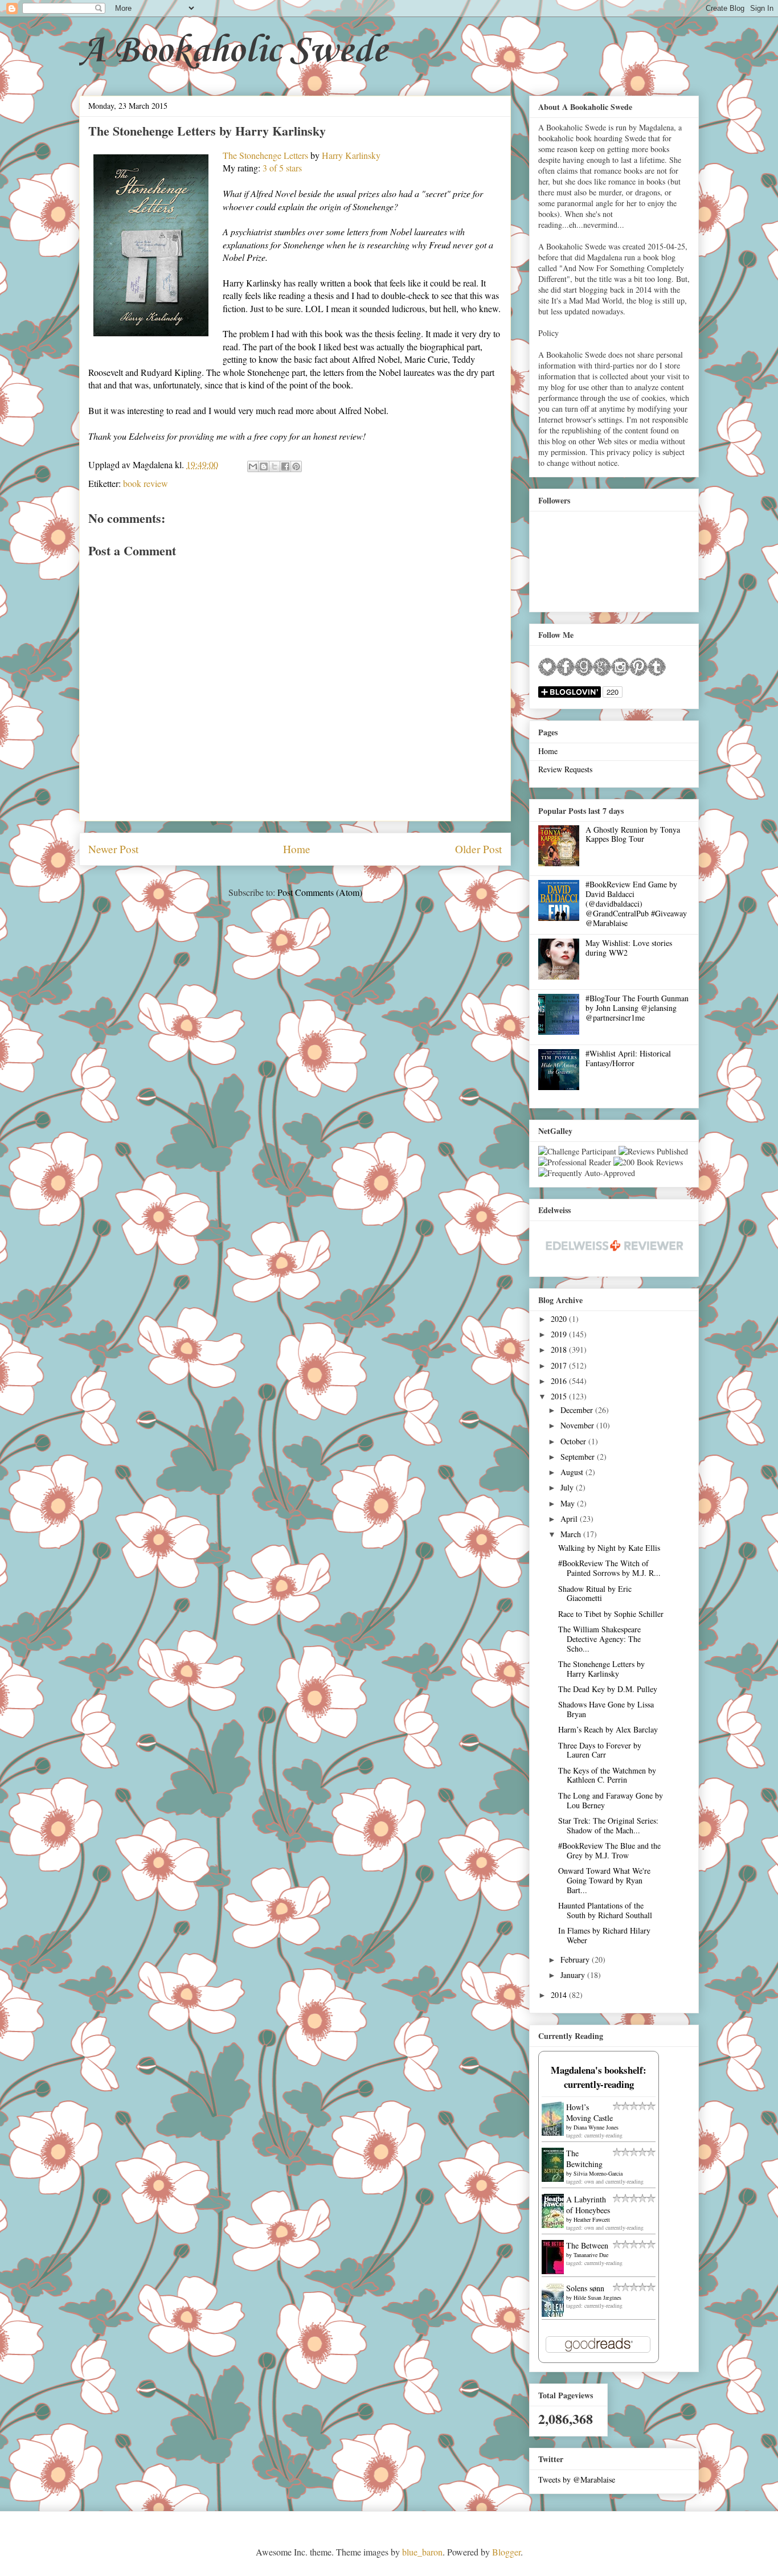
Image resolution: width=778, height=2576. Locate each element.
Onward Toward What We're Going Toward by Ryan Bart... (604, 1880)
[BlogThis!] (264, 466)
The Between (587, 2245)
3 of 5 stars (282, 168)
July (568, 1487)
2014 (560, 1995)
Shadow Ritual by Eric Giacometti (595, 1594)
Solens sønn (585, 2288)
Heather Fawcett (592, 2219)
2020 (560, 1319)
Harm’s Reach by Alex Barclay (608, 1729)
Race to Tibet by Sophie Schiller (611, 1614)
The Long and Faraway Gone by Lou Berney (611, 1800)
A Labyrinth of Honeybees (588, 2205)
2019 (560, 1334)
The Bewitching (584, 2159)
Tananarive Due (591, 2255)
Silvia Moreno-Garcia (598, 2173)
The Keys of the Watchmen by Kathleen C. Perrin (607, 1775)
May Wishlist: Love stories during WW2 (629, 948)
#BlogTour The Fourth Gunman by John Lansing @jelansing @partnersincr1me (637, 1008)
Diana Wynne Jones (596, 2127)
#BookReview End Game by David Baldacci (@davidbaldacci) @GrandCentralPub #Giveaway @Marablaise (636, 903)
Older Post (478, 849)
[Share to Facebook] (285, 466)
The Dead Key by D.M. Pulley (608, 1689)
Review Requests (565, 769)
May (569, 1503)
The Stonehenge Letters (265, 155)
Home (297, 849)
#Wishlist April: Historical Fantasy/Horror (628, 1058)
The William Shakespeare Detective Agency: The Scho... (599, 1639)
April (570, 1519)
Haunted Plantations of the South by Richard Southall (605, 1910)
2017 (560, 1365)
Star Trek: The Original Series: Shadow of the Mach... (608, 1825)
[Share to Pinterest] (296, 466)
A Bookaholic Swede (233, 51)
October (574, 1441)
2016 (560, 1381)
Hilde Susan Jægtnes (597, 2297)
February (576, 1959)
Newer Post (113, 849)
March (572, 1534)
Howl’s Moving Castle (589, 2112)
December (578, 1410)
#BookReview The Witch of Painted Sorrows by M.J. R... (609, 1568)
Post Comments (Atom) (320, 892)
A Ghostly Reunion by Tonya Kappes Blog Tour (633, 834)
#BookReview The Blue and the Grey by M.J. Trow (609, 1850)
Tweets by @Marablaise (577, 2479)
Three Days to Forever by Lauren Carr (600, 1750)
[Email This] (253, 466)
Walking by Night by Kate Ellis (609, 1548)
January (574, 1975)
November (578, 1425)
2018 (560, 1350)
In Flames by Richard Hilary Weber (604, 1935)
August (573, 1472)
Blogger (506, 2552)
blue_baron (422, 2552)
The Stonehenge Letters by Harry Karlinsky (601, 1669)
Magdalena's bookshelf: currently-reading (599, 2077)
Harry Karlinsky (351, 155)
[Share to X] (275, 466)
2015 (560, 1396)
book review (146, 483)
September (579, 1457)
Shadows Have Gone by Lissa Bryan (606, 1709)
